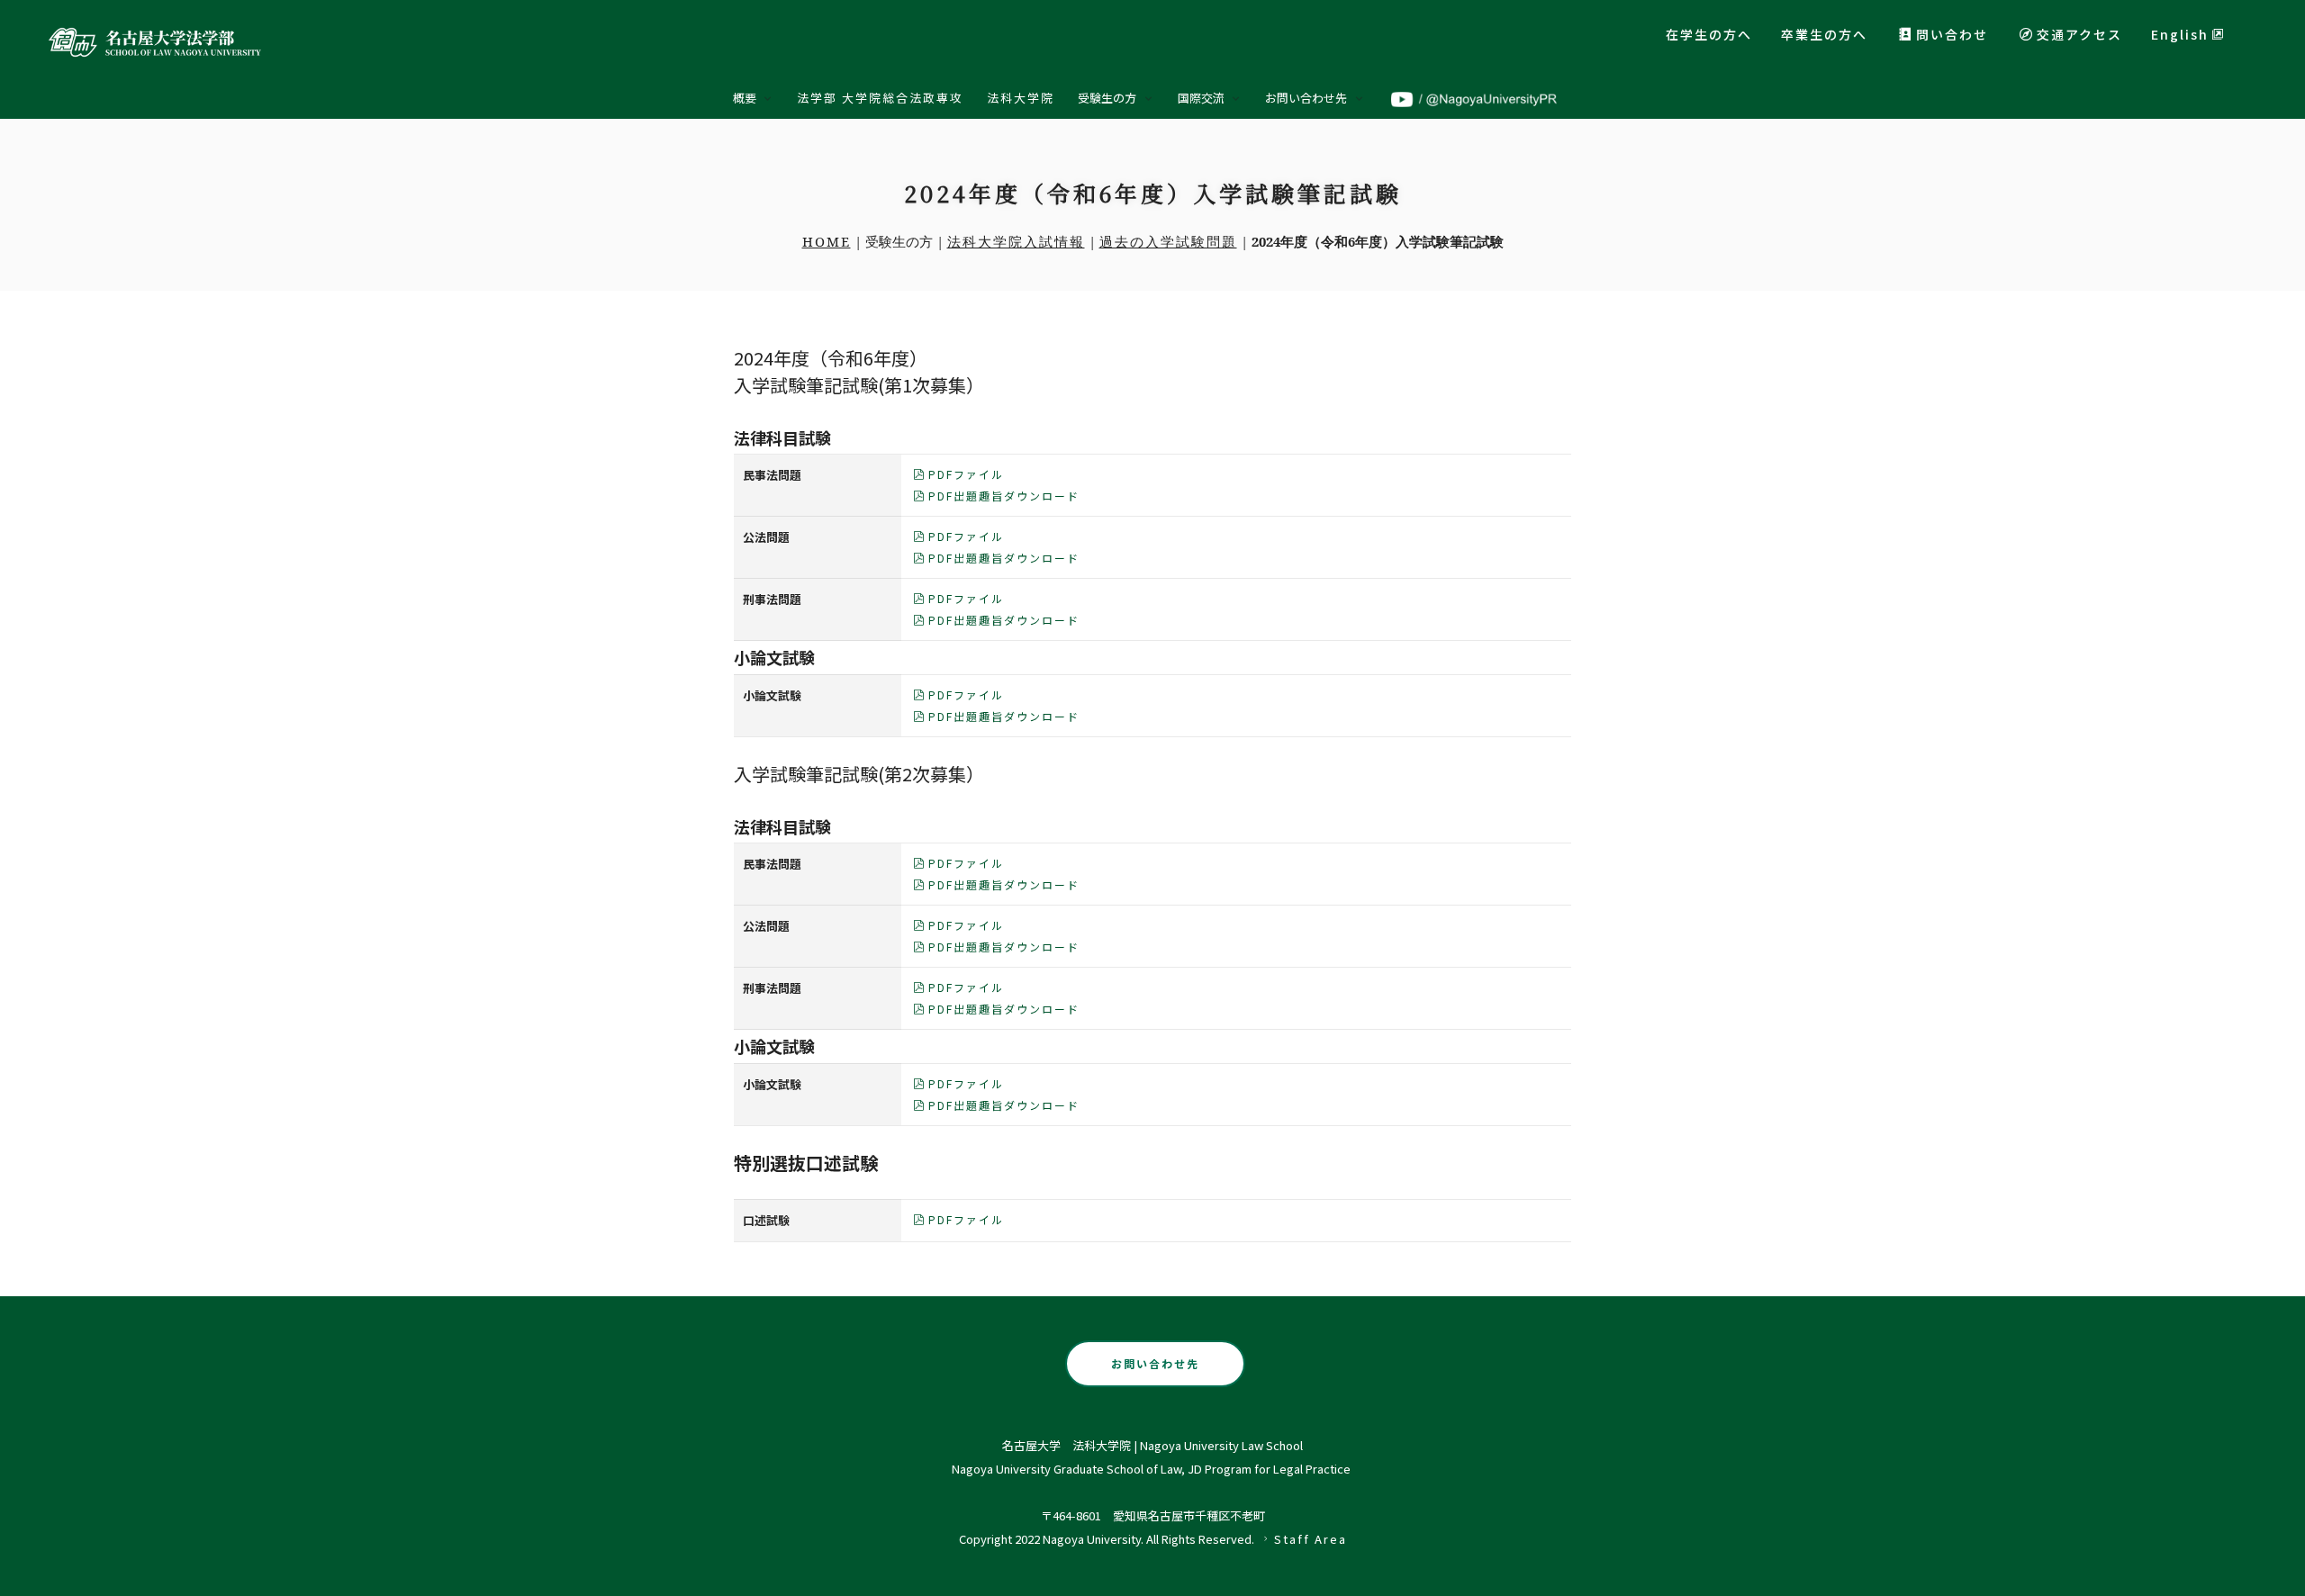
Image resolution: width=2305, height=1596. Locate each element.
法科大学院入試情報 (1016, 241)
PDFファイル (966, 474)
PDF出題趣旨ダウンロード (1004, 496)
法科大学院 (1021, 98)
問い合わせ (1952, 34)
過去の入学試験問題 (1168, 241)
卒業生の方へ (1824, 34)
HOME (827, 241)
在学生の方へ (1709, 34)
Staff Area (1311, 1539)
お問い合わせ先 (1155, 1363)
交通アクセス (2079, 34)
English (2180, 34)
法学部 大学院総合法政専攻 (880, 98)
